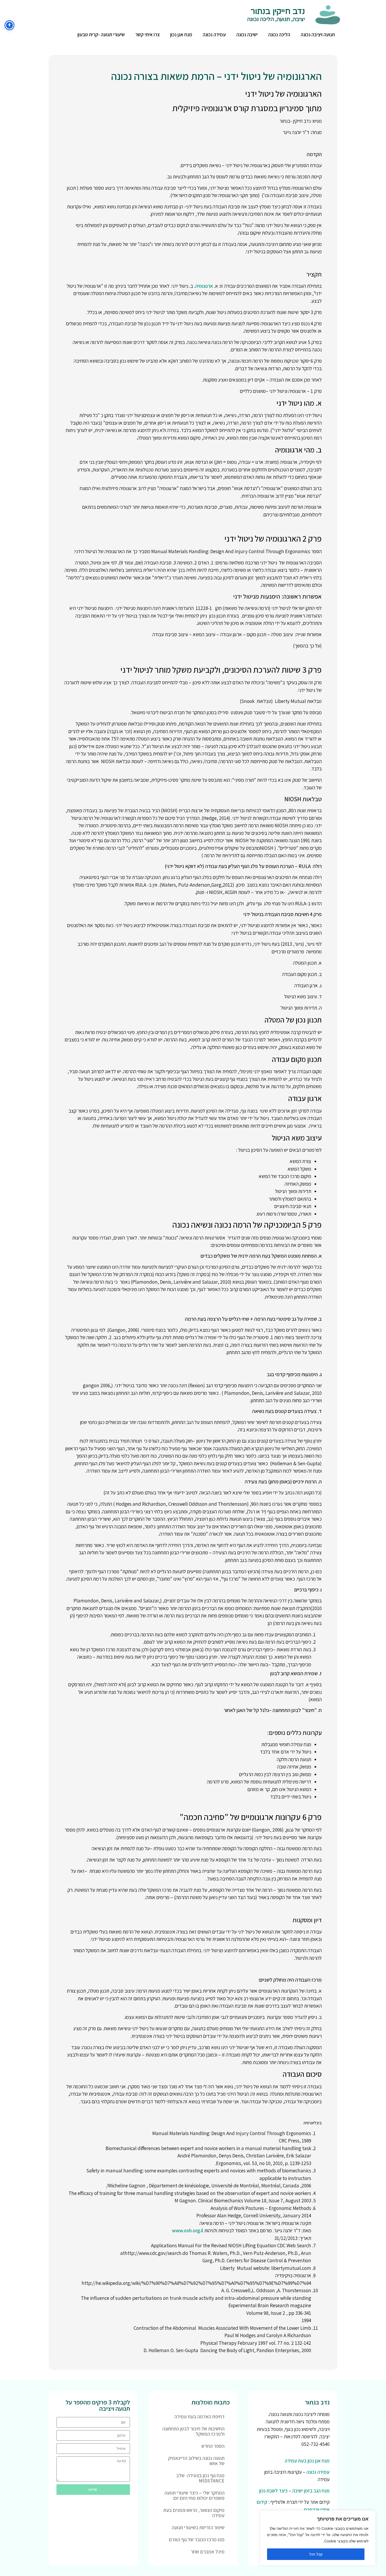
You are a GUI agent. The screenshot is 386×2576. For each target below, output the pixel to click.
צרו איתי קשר (147, 34)
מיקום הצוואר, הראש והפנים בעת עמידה (194, 2513)
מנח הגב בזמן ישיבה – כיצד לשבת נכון (294, 2491)
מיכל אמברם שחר (208, 2552)
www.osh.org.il (188, 2230)
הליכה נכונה (279, 34)
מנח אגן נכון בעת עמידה (307, 2461)
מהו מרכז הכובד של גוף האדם (197, 2539)
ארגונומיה (204, 286)
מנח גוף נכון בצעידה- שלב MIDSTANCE (200, 2478)
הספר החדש (213, 2446)
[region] (318, 2538)
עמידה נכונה (214, 34)
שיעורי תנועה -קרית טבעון (101, 34)
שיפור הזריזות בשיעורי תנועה (198, 2527)
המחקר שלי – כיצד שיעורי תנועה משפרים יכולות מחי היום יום (194, 2495)
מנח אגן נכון (181, 34)
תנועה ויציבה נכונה (318, 34)
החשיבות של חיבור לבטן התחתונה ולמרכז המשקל (193, 2431)
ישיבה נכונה (247, 34)
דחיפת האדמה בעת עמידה (199, 2416)
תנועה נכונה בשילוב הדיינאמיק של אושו (196, 2461)
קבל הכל (316, 2554)
